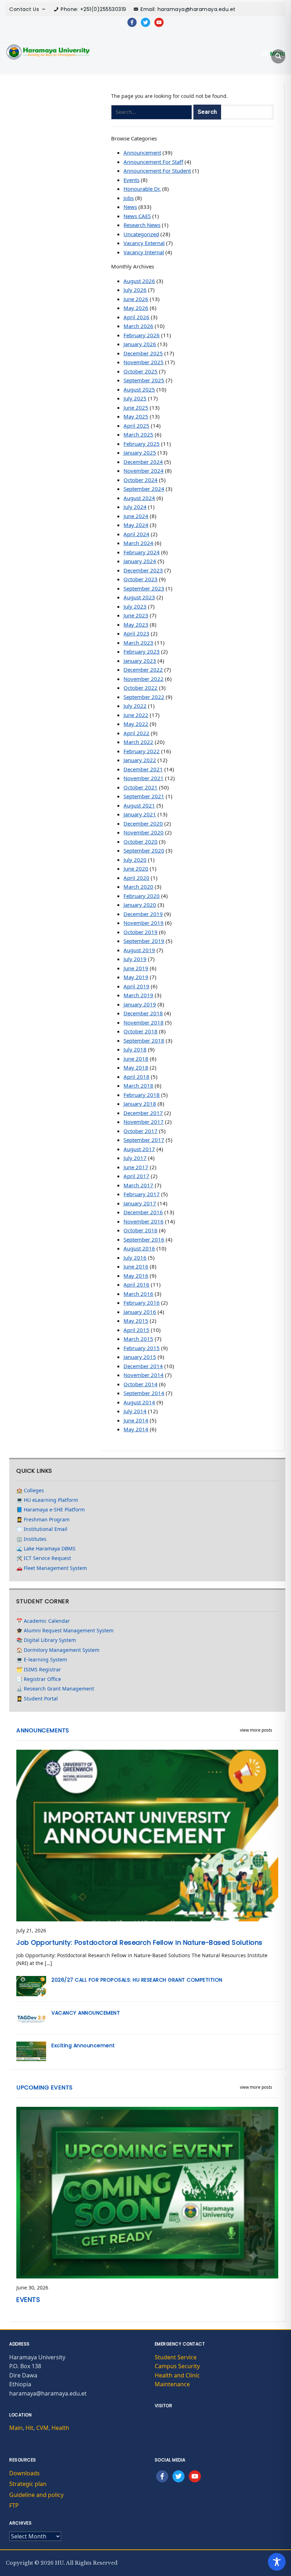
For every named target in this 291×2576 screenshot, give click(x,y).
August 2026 (139, 281)
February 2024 (142, 552)
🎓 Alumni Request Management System (65, 1630)
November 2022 (144, 679)
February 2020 (142, 896)
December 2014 (143, 1366)
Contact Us (24, 9)
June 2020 (136, 868)
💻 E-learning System (42, 1659)
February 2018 (142, 1095)
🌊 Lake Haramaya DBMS (46, 1548)
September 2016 (144, 1239)
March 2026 (138, 326)
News (130, 207)
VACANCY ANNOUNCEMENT (86, 2013)
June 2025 (136, 407)
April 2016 (136, 1284)
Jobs (129, 198)
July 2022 (135, 706)
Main (16, 2428)
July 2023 (135, 606)
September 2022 (144, 697)
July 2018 (135, 1049)
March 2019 (138, 995)
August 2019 (139, 950)
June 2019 (136, 968)
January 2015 (140, 1357)
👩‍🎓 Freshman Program (43, 1519)
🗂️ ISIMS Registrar (39, 1669)
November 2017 (144, 1122)
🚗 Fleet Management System (52, 1568)
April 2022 (136, 733)
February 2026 (142, 335)
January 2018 (140, 1104)
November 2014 (144, 1375)
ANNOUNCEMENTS (43, 1730)
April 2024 (136, 534)
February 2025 (142, 444)
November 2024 (144, 471)
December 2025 (143, 353)
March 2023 (138, 643)
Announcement (142, 152)
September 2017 (144, 1140)
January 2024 (140, 561)
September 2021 (144, 796)
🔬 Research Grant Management (55, 1689)
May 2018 (136, 1067)
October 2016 (141, 1230)
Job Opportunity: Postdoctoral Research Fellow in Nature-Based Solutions (139, 1942)
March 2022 (138, 742)
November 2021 (144, 778)
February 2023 (142, 651)
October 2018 (141, 1031)
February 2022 (142, 751)
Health (60, 2428)
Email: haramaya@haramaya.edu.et (188, 9)
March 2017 (138, 1185)
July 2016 (135, 1258)
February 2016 (142, 1303)
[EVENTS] (147, 2192)
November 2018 (144, 1022)
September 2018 (144, 1040)
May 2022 (136, 724)
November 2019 (144, 923)
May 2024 (136, 525)
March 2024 (138, 543)
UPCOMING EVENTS (45, 2088)
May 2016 (136, 1276)
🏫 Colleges (30, 1490)
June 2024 (136, 516)
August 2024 (139, 498)
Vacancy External (144, 243)
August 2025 (139, 389)
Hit (29, 2428)
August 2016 (139, 1248)
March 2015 (138, 1339)
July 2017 (135, 1158)
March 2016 (138, 1294)
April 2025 (136, 426)
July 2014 (135, 1411)
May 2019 (136, 977)
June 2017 (136, 1167)
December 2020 (143, 823)
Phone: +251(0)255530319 (94, 9)
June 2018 (136, 1059)
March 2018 (138, 1086)
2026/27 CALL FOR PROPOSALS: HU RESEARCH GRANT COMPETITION (137, 1980)
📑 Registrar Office (39, 1679)
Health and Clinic (177, 2375)
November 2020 (144, 832)
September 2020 (144, 850)
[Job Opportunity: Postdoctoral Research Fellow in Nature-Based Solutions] (147, 1835)
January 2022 (140, 760)
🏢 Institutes (31, 1539)
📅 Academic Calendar (43, 1621)
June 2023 (136, 615)
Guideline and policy (36, 2495)
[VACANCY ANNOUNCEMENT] (31, 2018)
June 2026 (136, 299)
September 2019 (144, 941)
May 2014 (136, 1429)
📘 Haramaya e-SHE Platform (51, 1509)
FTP (14, 2505)
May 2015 (136, 1321)
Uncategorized (141, 234)
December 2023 (143, 570)
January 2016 (140, 1312)
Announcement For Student (157, 171)
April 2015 (136, 1330)
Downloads (24, 2473)
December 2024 (143, 462)
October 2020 (141, 842)
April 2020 (136, 878)
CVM (42, 2428)
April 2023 (136, 633)
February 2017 (142, 1194)
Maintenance (172, 2384)
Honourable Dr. (142, 189)
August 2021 (139, 805)
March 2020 (138, 887)
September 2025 (144, 380)
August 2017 (139, 1149)
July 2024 (135, 507)
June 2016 (136, 1266)
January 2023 (140, 661)
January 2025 (140, 453)
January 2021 (140, 814)
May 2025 (136, 416)
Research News (142, 225)
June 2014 (136, 1420)
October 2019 (141, 932)
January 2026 (140, 344)
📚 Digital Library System (46, 1640)
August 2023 (139, 597)
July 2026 (135, 290)
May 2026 (136, 308)
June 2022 (136, 715)
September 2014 (144, 1393)
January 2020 (140, 905)
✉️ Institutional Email (42, 1529)
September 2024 (144, 489)
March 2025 (138, 434)
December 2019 (143, 914)
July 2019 (135, 959)
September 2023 (144, 588)
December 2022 (143, 670)
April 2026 (136, 317)
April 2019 (136, 986)
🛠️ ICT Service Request (44, 1558)
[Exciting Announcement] (31, 2051)
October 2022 (141, 688)
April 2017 (136, 1176)
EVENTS (28, 2300)
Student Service (176, 2357)
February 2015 (142, 1348)
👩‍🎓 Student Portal (37, 1698)
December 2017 (143, 1113)
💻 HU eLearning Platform (47, 1500)
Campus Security (177, 2366)
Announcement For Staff (153, 162)
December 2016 (143, 1212)
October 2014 (141, 1384)
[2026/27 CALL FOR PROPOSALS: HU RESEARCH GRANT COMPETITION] (31, 1985)
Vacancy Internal (144, 252)
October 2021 (141, 787)
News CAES (137, 216)
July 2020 (135, 860)
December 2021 (143, 769)
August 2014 (139, 1402)
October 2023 (141, 579)
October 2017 (141, 1131)
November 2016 (144, 1221)
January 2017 (140, 1203)
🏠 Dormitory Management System (58, 1650)
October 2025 (141, 371)
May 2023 (136, 624)
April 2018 (136, 1077)
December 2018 (143, 1013)
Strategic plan (28, 2484)
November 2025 (144, 362)
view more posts (256, 1730)
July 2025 (135, 398)
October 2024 (141, 480)
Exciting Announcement (83, 2045)
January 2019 (140, 1004)
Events (131, 180)
